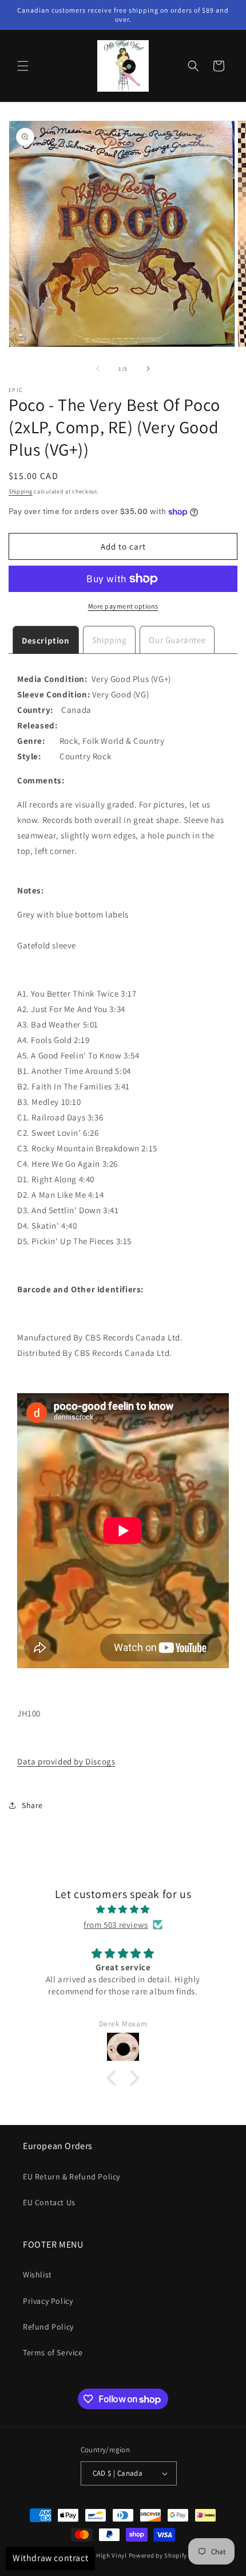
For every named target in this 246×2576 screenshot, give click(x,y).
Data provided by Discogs (66, 1761)
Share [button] (32, 1805)
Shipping (21, 491)
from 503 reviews (116, 1925)
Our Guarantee (177, 640)
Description (46, 640)
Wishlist (37, 2275)
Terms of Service (53, 2352)
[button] (23, 66)
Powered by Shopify (158, 2555)
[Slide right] (148, 368)
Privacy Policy (48, 2301)
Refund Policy (48, 2327)
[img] (123, 1909)
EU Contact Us (49, 2202)
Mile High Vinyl (104, 2555)
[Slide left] (98, 368)
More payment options (123, 606)
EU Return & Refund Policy (72, 2177)
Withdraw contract (50, 2558)
